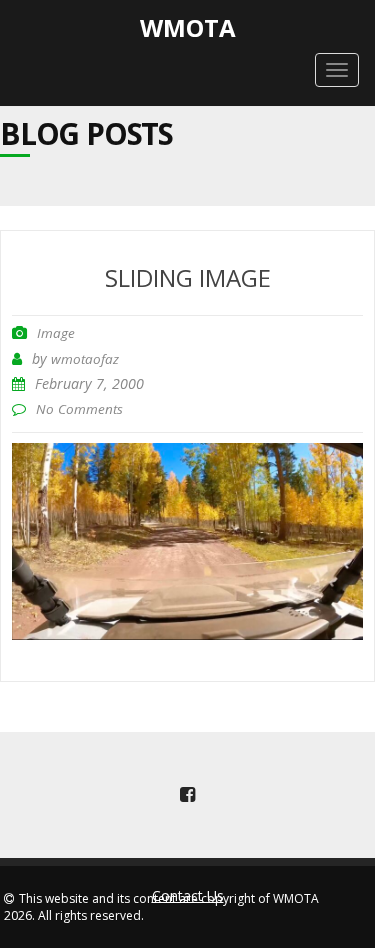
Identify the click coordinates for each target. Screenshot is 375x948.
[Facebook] (188, 795)
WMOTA (188, 27)
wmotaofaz (85, 359)
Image (56, 333)
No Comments (79, 409)
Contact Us (188, 895)
